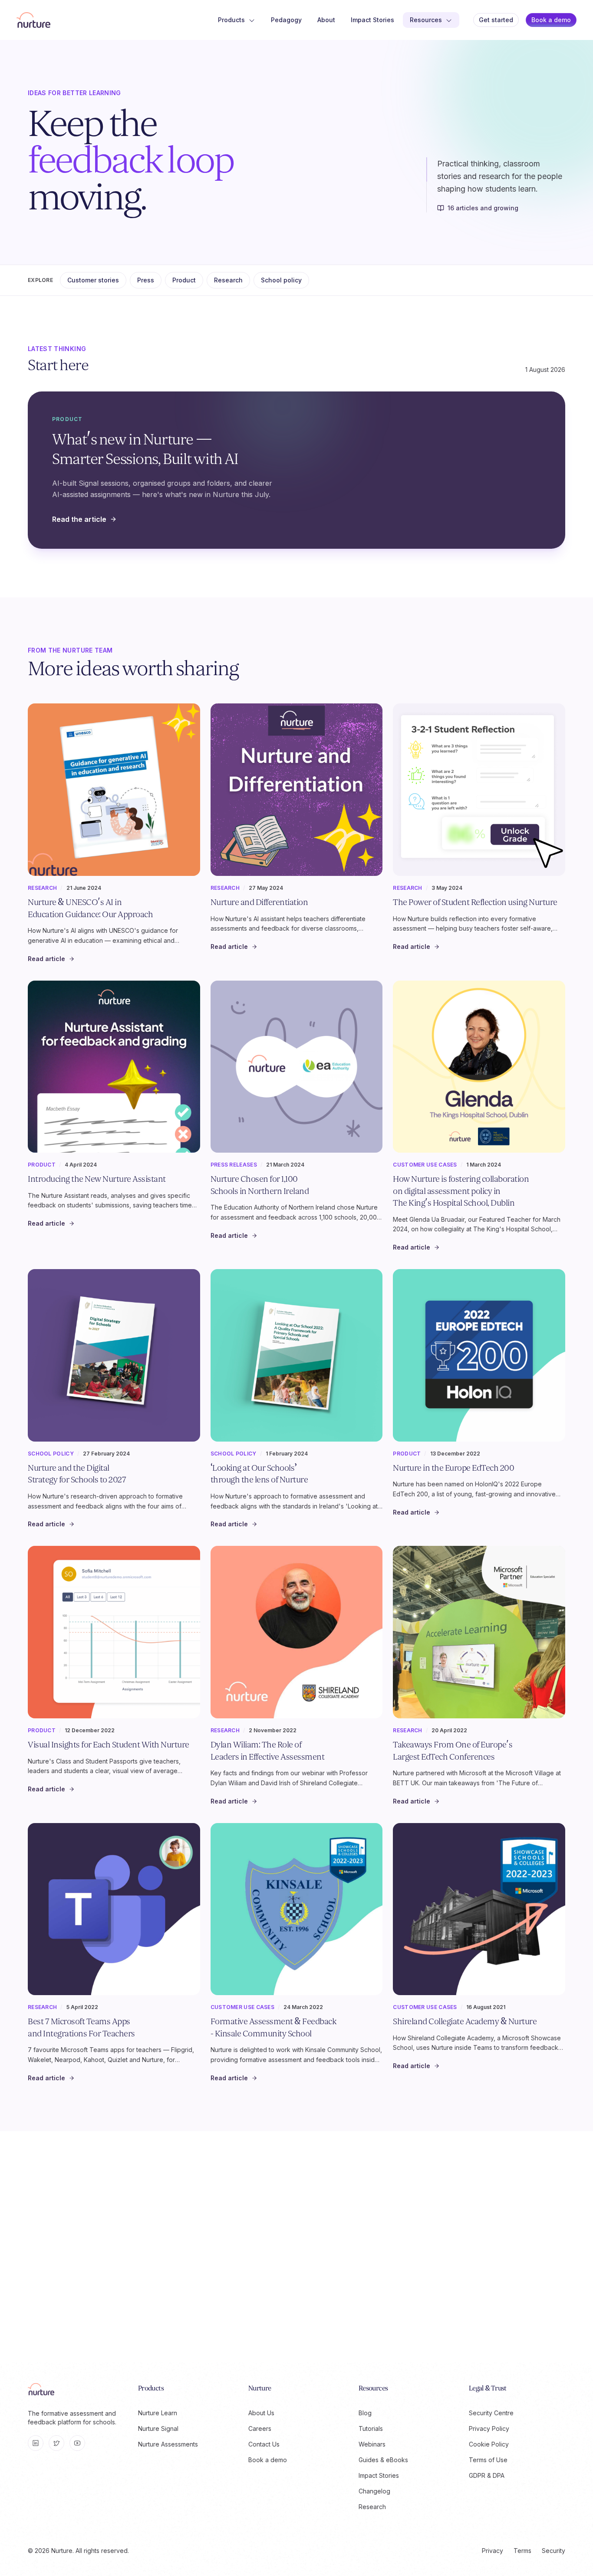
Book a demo (551, 20)
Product (184, 280)
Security (553, 2551)
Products (231, 20)
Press (146, 280)
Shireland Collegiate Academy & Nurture (465, 2022)
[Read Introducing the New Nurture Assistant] (114, 1067)
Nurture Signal (158, 2428)
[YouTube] (77, 2443)
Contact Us (264, 2444)
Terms (522, 2551)
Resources (426, 20)
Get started (496, 20)
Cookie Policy (489, 2444)
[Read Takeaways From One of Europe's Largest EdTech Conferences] (479, 1632)
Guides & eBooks (383, 2460)
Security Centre (491, 2413)
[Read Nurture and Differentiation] (297, 790)
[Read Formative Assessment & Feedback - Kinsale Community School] (297, 1909)
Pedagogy (286, 20)
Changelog (374, 2491)
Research (228, 280)
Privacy (493, 2551)
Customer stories (93, 280)
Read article (46, 959)
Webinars (372, 2444)
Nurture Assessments (168, 2444)
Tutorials (371, 2428)
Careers (260, 2428)
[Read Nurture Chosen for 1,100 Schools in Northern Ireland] (297, 1067)
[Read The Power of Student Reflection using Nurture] (479, 790)
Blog (365, 2413)
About (326, 20)
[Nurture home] (33, 20)
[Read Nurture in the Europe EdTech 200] (479, 1355)
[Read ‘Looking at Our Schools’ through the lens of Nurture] (297, 1355)
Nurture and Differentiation (259, 902)
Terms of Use (488, 2460)
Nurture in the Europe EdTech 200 (453, 1468)
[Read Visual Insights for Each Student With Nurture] (114, 1632)
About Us (261, 2413)
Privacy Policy (489, 2428)
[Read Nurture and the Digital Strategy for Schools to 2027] (114, 1355)
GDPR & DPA (487, 2475)
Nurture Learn (158, 2413)
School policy (281, 280)
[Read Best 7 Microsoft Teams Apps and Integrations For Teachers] (114, 1909)
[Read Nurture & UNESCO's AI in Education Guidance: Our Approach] (114, 790)
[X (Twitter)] (56, 2443)
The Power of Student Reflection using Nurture (475, 902)
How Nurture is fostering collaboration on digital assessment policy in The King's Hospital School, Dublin (461, 1191)
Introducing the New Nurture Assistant (97, 1179)
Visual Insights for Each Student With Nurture (109, 1745)
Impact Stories (372, 20)
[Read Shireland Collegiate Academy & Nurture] (479, 1909)
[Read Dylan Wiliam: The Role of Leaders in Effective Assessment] (297, 1632)
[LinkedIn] (36, 2443)
